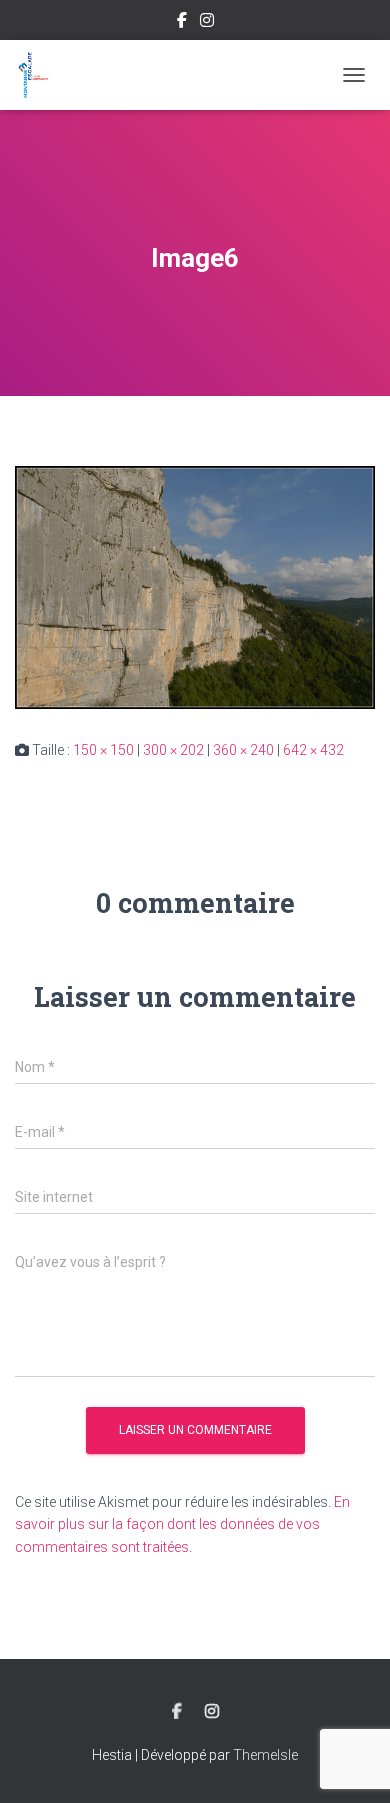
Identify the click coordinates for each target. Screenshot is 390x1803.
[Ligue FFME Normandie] (40, 75)
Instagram (207, 23)
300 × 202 (173, 750)
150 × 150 (103, 750)
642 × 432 (313, 750)
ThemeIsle (265, 1755)
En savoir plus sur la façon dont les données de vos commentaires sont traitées (182, 1524)
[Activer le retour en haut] (350, 1763)
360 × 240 (243, 750)
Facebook (182, 23)
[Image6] (195, 586)
